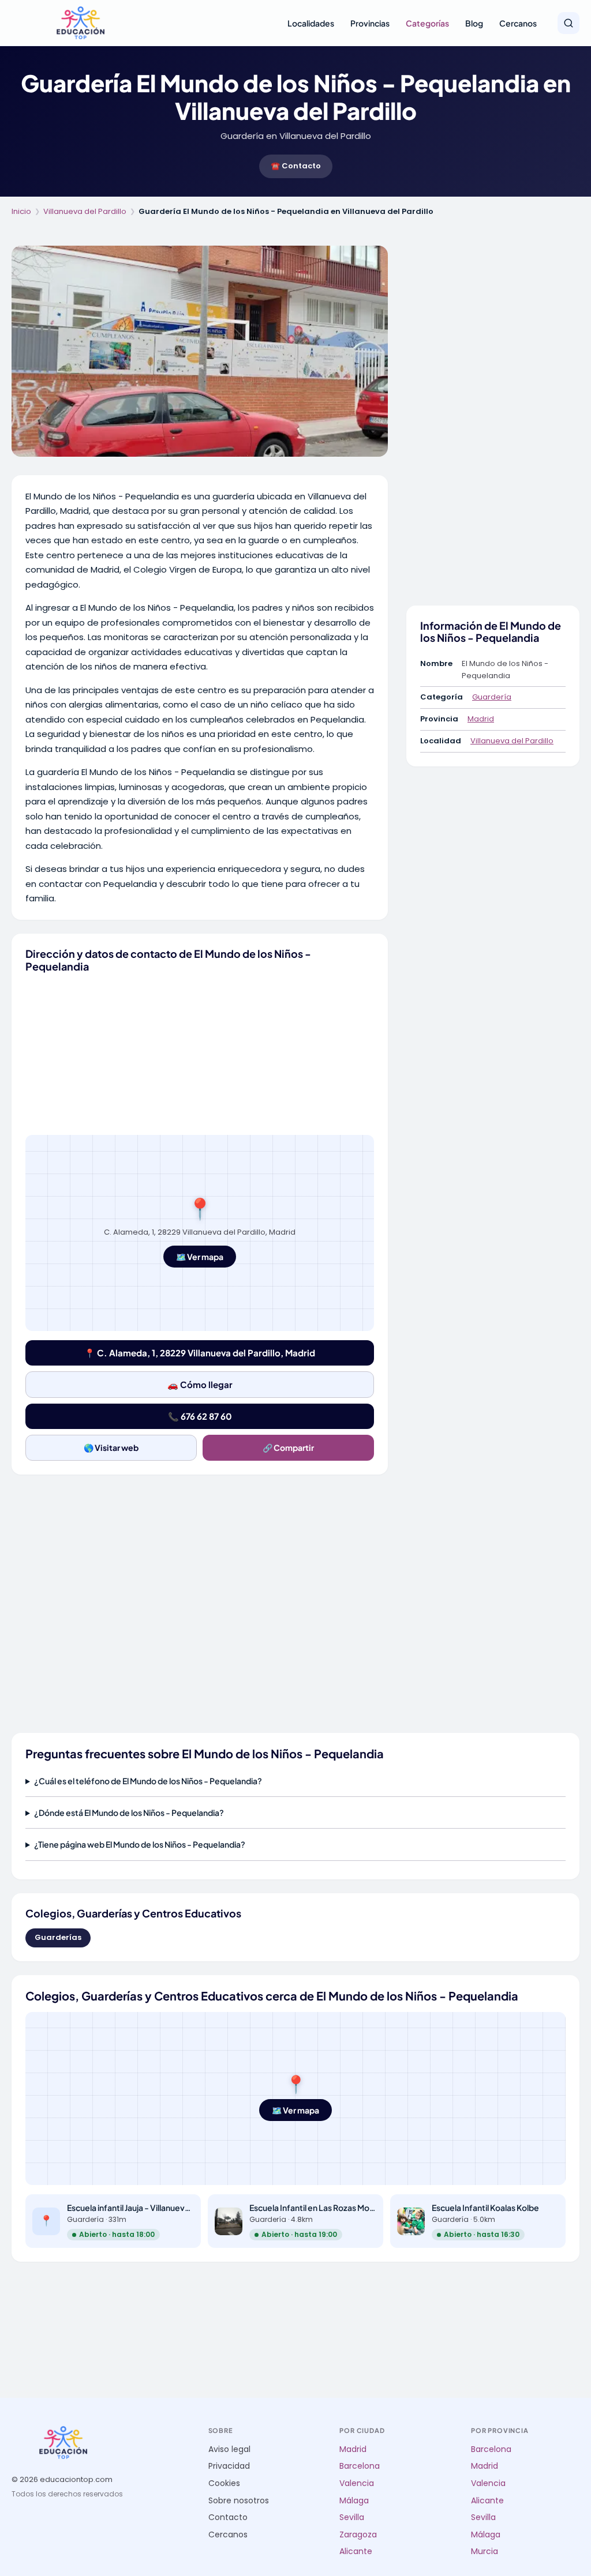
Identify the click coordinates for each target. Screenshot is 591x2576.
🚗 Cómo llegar (200, 1384)
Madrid (481, 719)
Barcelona (360, 2466)
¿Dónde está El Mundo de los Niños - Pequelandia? (129, 1812)
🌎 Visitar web (111, 1447)
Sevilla (352, 2517)
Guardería (492, 697)
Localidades (311, 23)
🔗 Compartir (288, 1447)
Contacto (228, 2517)
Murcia (485, 2551)
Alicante (356, 2551)
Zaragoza (358, 2535)
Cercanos (518, 23)
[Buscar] (568, 23)
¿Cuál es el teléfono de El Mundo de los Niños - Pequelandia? (148, 1781)
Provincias (370, 23)
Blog (474, 23)
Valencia (357, 2483)
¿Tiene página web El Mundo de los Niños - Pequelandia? (140, 1844)
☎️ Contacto (296, 166)
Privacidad (229, 2466)
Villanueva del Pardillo (85, 211)
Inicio (21, 211)
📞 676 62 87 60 (200, 1416)
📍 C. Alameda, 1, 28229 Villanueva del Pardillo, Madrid (200, 1353)
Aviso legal (229, 2449)
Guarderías (58, 1937)
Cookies (224, 2483)
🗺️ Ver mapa (200, 1257)
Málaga (354, 2501)
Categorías (427, 23)
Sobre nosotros (239, 2501)
